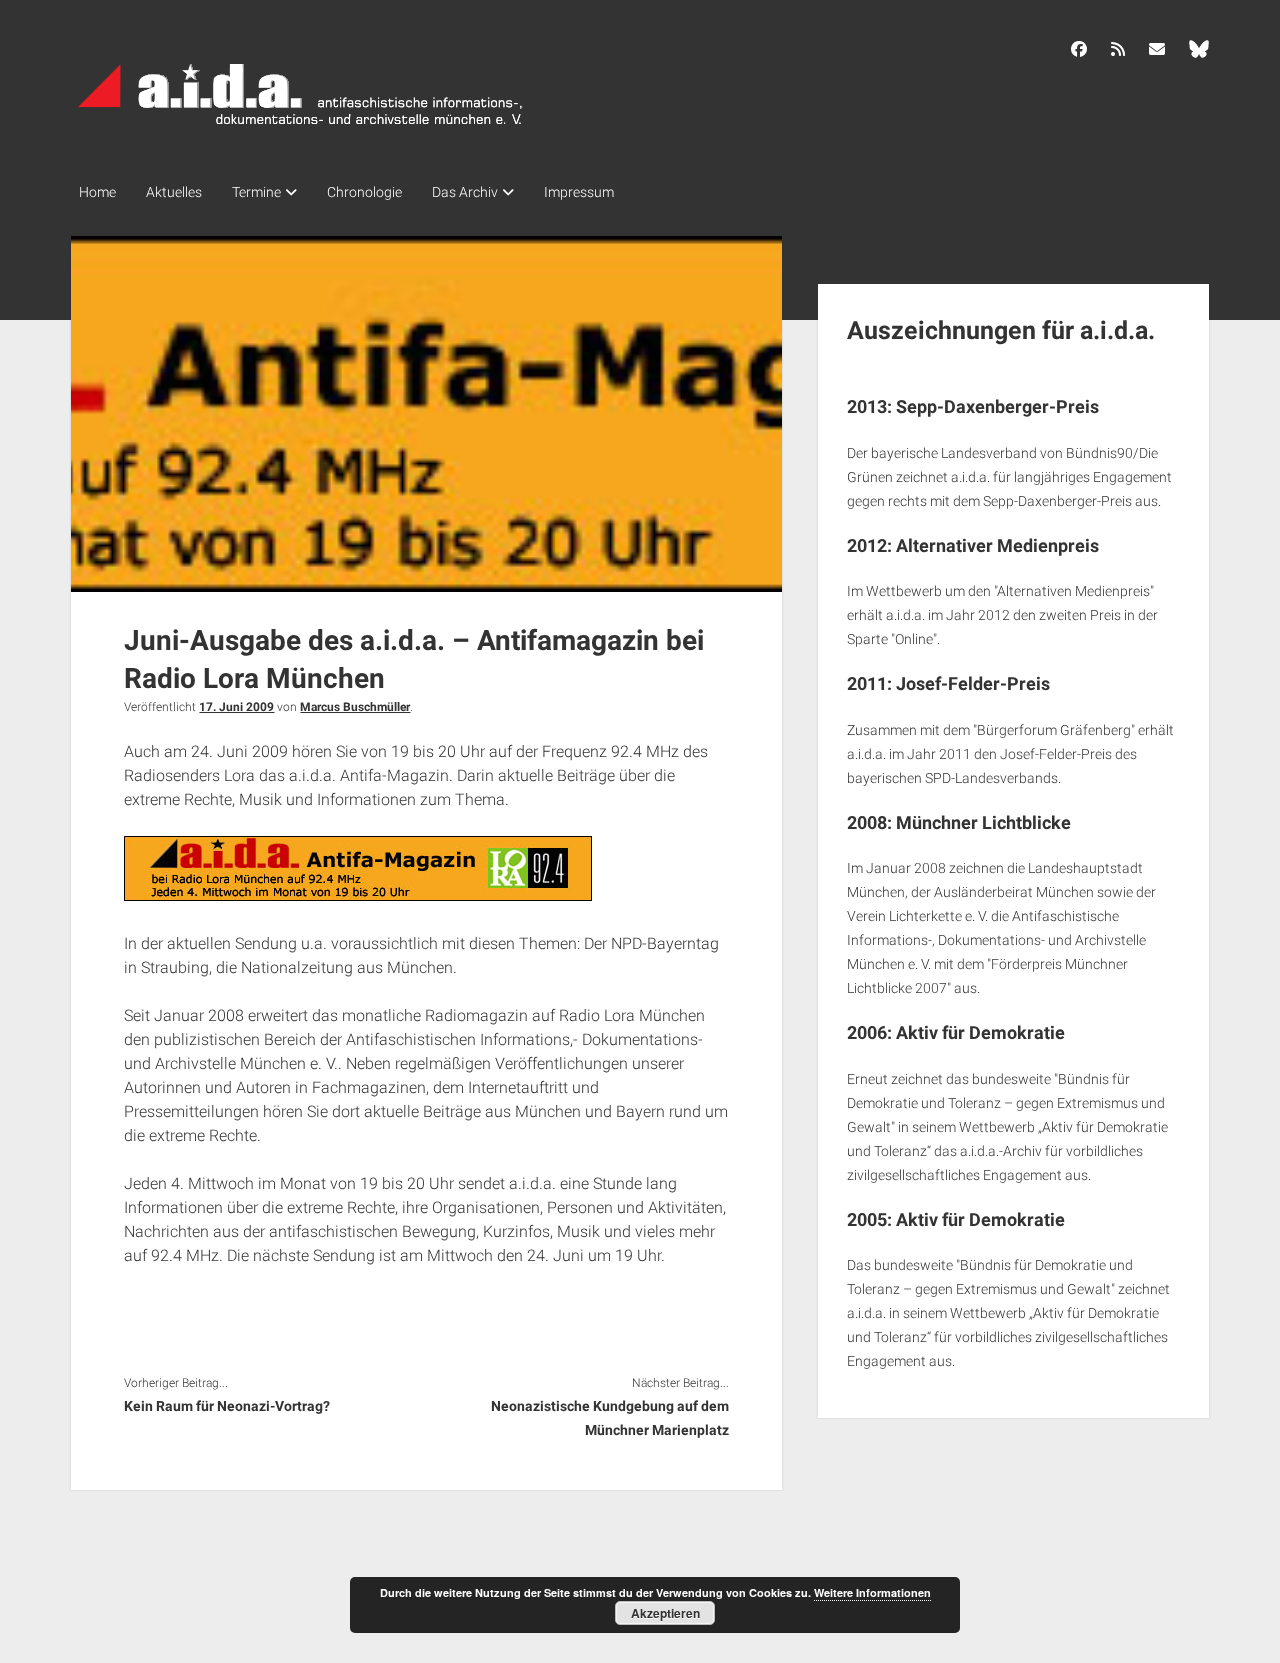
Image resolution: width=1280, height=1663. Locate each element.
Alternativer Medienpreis (997, 545)
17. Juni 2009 (236, 707)
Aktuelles (174, 192)
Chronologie (364, 192)
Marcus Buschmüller (355, 707)
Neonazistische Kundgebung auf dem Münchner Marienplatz (610, 1418)
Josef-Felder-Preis (973, 683)
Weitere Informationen (872, 1592)
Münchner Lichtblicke (983, 822)
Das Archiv (465, 192)
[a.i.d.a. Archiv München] (301, 129)
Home (97, 192)
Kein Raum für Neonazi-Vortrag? (227, 1406)
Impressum (579, 192)
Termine (256, 192)
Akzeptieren (665, 1613)
